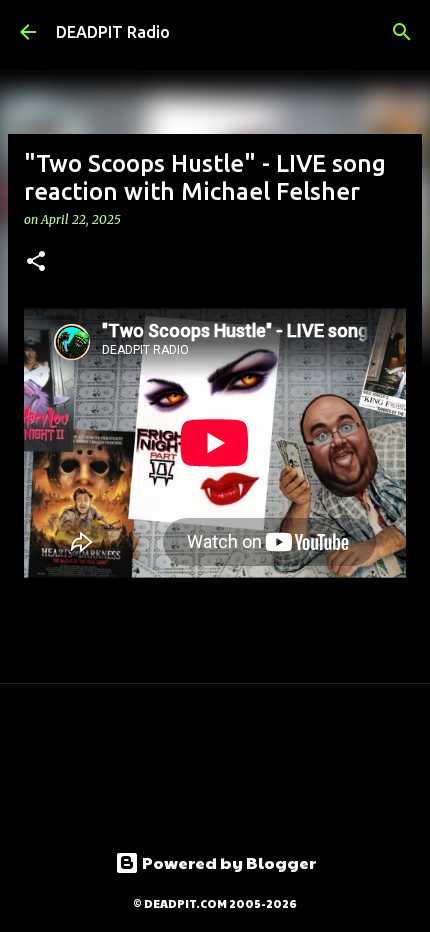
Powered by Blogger (227, 862)
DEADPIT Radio (113, 32)
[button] (36, 262)
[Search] (402, 32)
